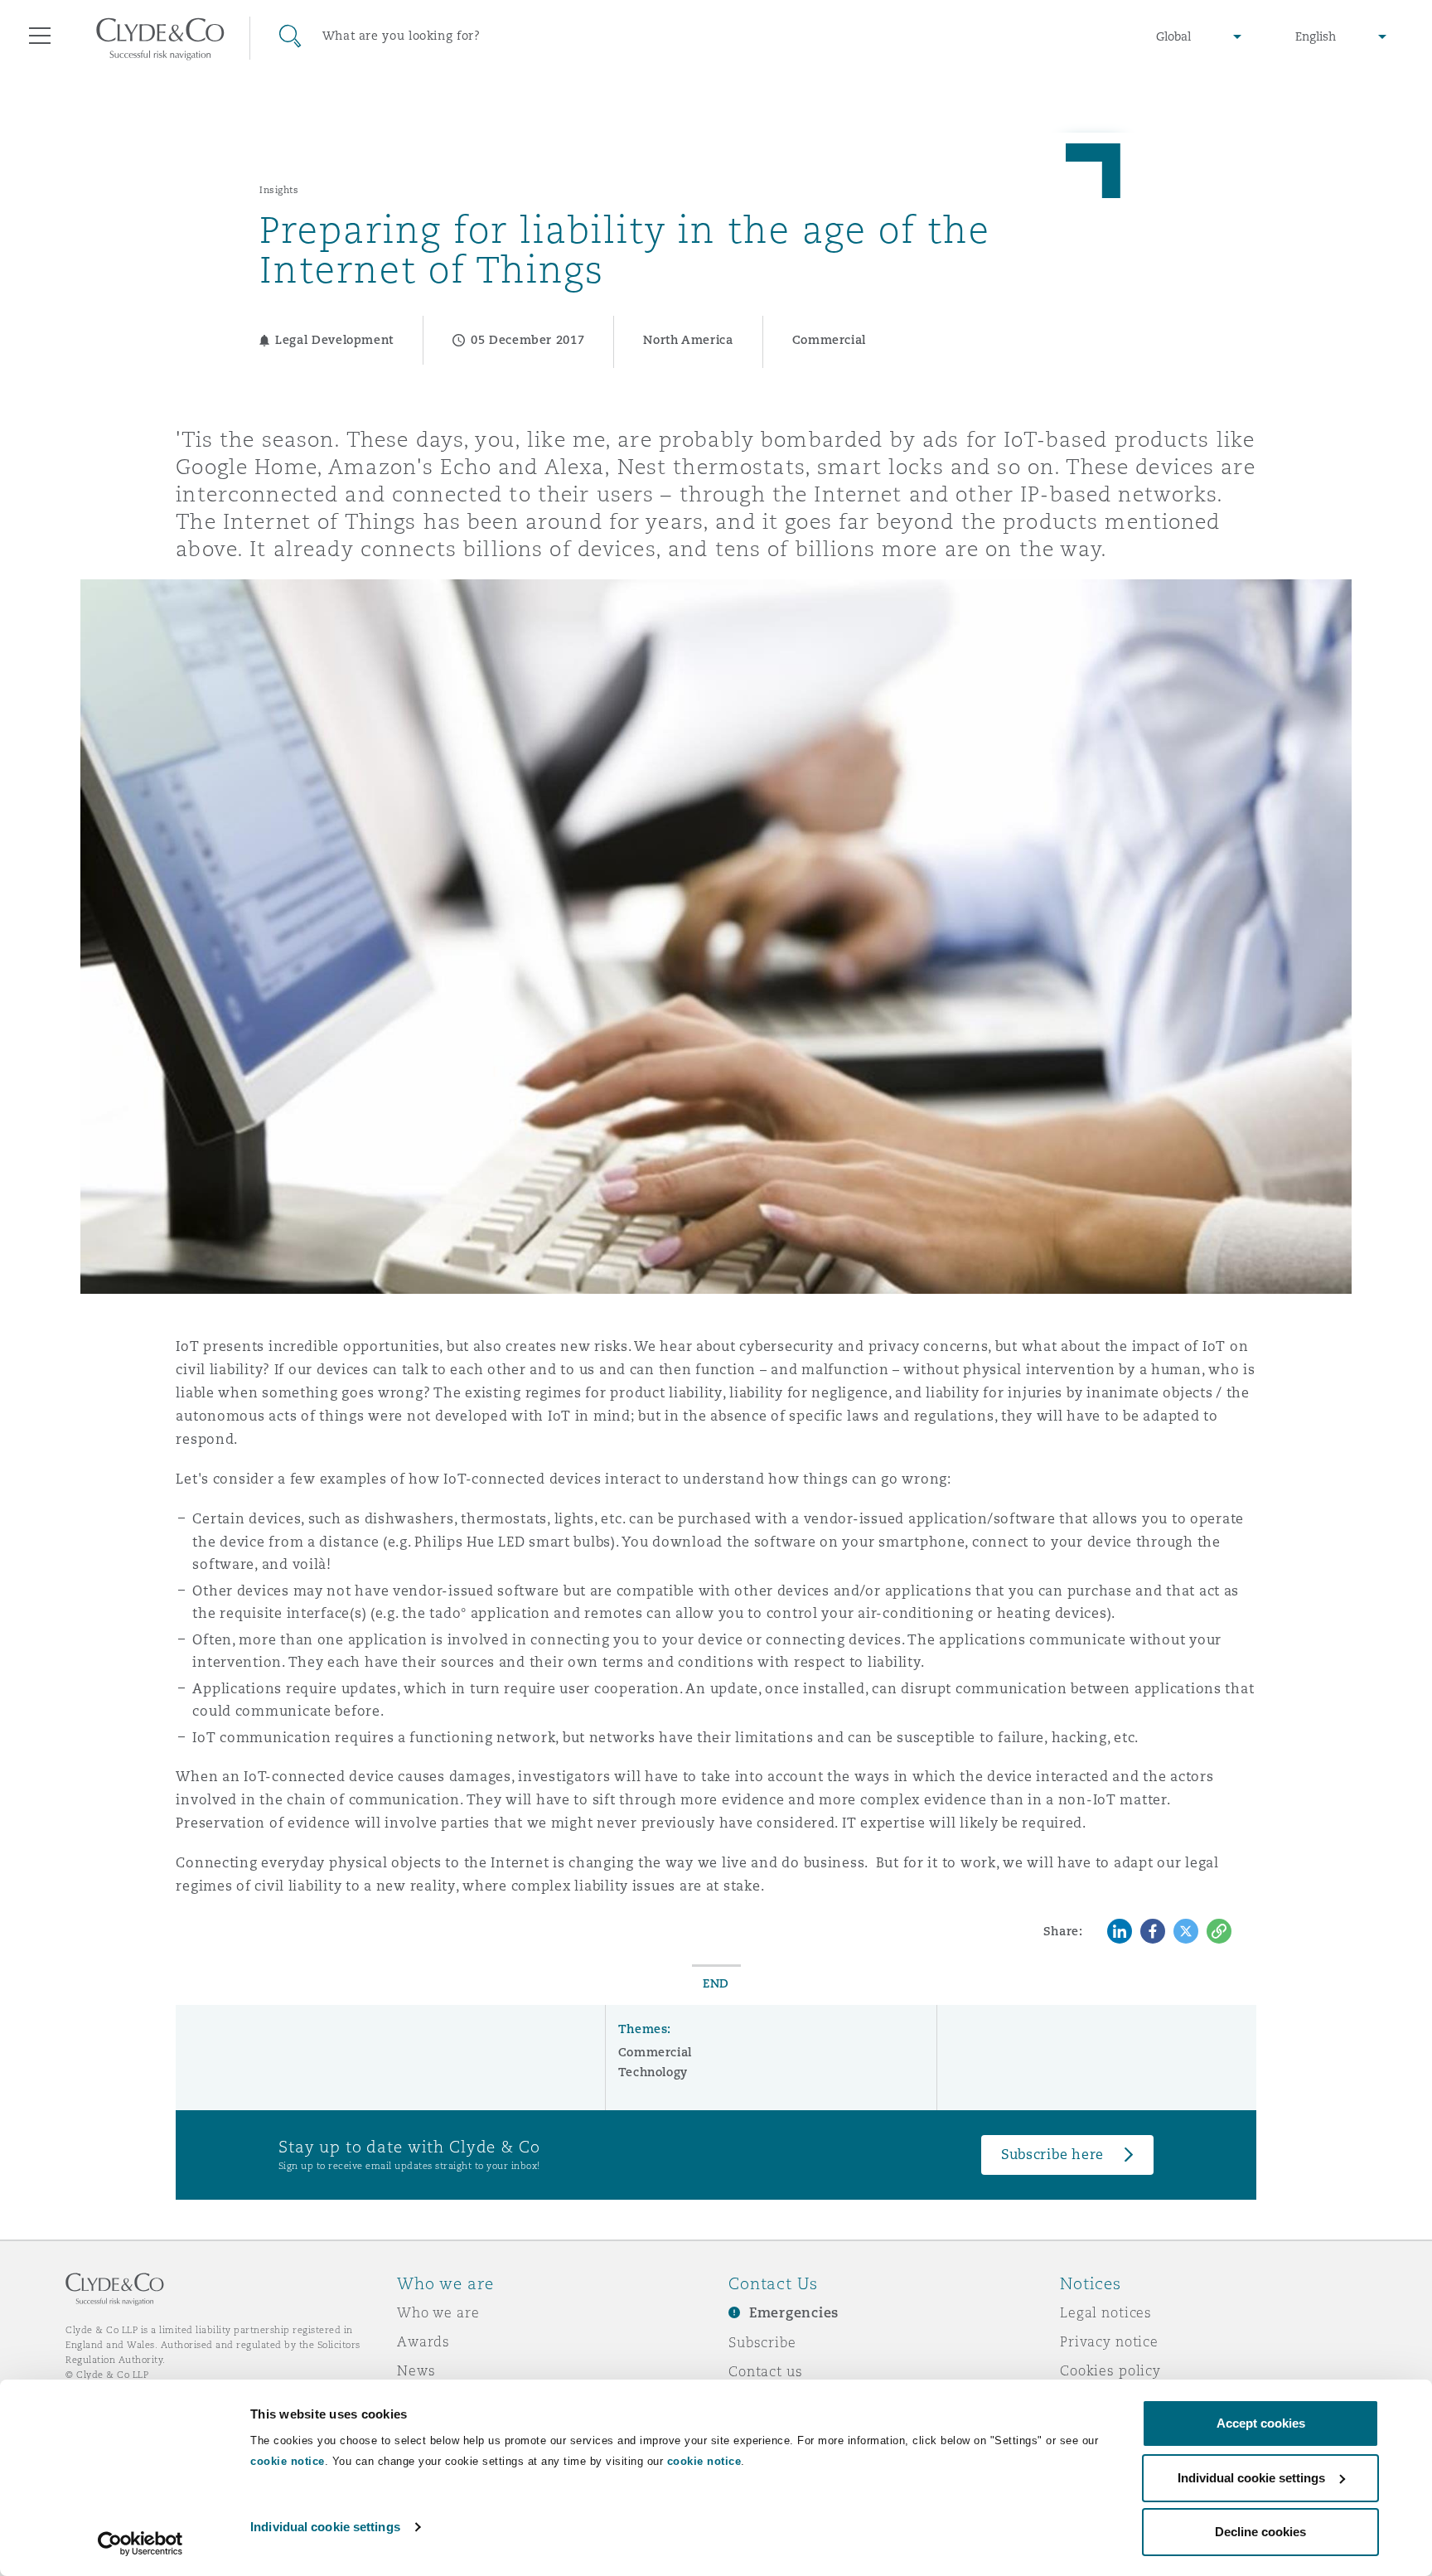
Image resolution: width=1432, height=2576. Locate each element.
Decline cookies (1260, 2532)
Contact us (766, 2371)
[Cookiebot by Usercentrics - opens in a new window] (140, 2544)
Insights (279, 190)
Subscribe (762, 2342)
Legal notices (1106, 2312)
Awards (423, 2341)
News (416, 2370)
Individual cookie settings (325, 2527)
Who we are (438, 2312)
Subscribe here (1052, 2155)
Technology (653, 2072)
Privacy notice (1109, 2341)
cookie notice (288, 2461)
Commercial (655, 2052)
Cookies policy (1110, 2370)
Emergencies (794, 2313)
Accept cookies (1261, 2423)
